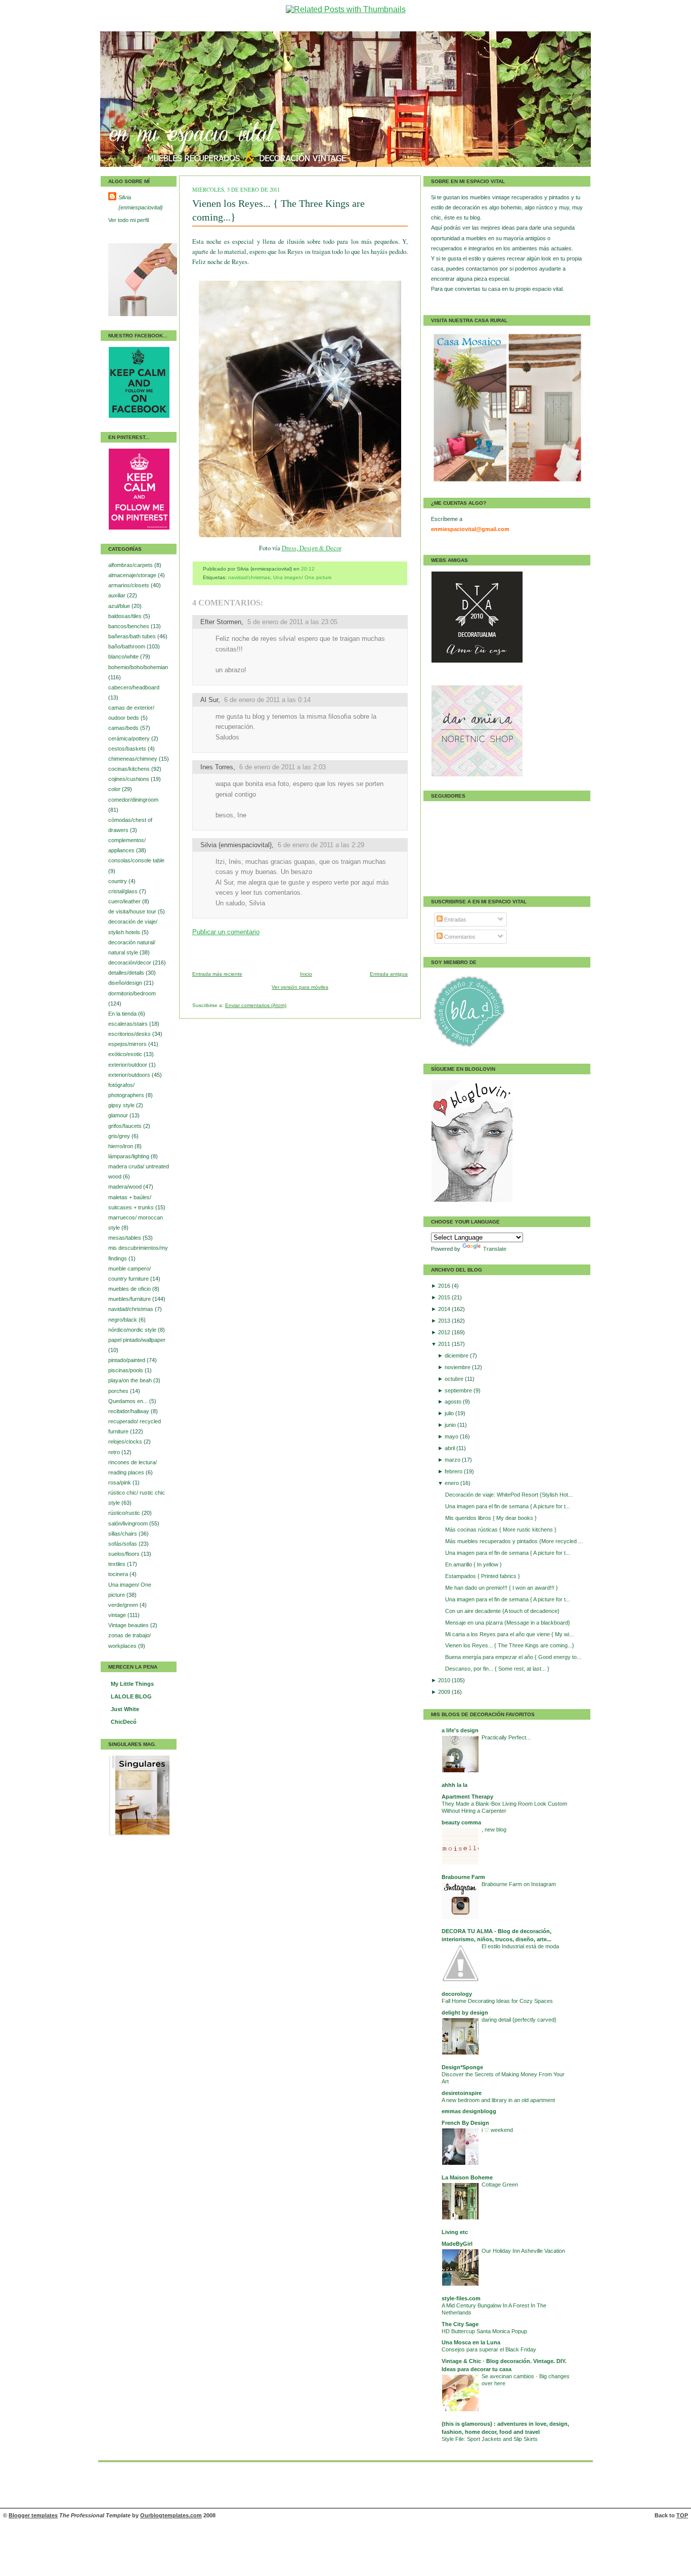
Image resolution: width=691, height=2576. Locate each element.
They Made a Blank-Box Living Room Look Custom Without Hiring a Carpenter (504, 1807)
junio (451, 1425)
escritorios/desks (130, 1034)
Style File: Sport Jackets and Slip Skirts (490, 2439)
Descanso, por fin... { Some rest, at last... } (497, 1669)
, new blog (494, 1829)
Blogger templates (33, 2515)
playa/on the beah (131, 1380)
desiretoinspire (462, 2093)
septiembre (459, 1390)
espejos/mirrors (128, 1044)
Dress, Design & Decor (312, 548)
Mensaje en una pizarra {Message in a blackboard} (508, 1623)
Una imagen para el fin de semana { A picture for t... (508, 1506)
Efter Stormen (221, 622)
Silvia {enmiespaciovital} (141, 202)
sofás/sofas (123, 1544)
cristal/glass (124, 891)
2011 (445, 1344)
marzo (453, 1460)
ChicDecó (124, 1722)
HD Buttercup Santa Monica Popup (484, 2331)
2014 (445, 1309)
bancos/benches (129, 626)
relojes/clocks (126, 1442)
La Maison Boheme (467, 2177)
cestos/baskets (128, 749)
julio (450, 1413)
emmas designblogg (469, 2111)
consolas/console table (136, 860)
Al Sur (209, 700)
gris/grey (120, 1136)
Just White (125, 1709)
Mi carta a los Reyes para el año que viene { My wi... (509, 1634)
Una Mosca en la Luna (471, 2342)
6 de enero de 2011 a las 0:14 (267, 700)
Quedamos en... (129, 1401)
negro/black (123, 1320)
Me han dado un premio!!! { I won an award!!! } (502, 1588)
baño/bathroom (127, 646)
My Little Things (132, 1684)
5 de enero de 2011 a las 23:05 (292, 622)
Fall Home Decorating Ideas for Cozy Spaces (497, 2001)
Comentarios (459, 937)
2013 (445, 1321)
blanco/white (124, 657)
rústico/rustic (125, 1513)
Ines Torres (217, 767)
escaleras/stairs (129, 1024)
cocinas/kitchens (130, 769)
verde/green (124, 1605)
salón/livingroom (129, 1523)
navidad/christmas (132, 1309)
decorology (457, 1994)
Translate (495, 1249)
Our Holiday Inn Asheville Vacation (523, 2251)
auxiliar (118, 595)
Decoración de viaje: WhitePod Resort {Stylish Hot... (509, 1495)
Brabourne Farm (463, 1877)
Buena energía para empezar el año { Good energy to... (513, 1657)
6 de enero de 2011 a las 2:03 (283, 767)
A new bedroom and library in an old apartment (498, 2100)
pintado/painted (127, 1360)
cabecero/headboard (134, 687)
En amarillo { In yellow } (473, 1564)
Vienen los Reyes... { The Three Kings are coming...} (510, 1645)
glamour (119, 1115)
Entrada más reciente (217, 974)
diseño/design (126, 983)
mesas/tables (125, 1238)
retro (115, 1452)
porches (119, 1391)
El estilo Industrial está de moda (520, 1946)
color (115, 789)
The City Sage (460, 2324)
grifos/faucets (126, 1126)
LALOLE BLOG (131, 1696)
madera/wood (126, 1187)
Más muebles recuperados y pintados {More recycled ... (514, 1541)
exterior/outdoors (130, 1075)
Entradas (455, 920)
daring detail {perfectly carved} (519, 2020)
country (118, 881)
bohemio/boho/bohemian (138, 667)
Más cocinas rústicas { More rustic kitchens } (501, 1530)
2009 (445, 1692)
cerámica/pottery (130, 738)
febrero (454, 1471)
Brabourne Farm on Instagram (519, 1884)
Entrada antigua (389, 974)
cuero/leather (125, 901)
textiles (118, 1564)
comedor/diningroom (133, 800)
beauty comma (461, 1822)
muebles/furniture (130, 1299)
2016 (445, 1286)
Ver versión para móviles (300, 987)
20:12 (308, 569)
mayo (452, 1436)
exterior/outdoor (128, 1065)
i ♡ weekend (497, 2130)
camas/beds (124, 728)
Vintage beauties (129, 1625)
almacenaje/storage (133, 575)
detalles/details (127, 973)
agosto (454, 1402)
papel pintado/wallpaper (137, 1340)
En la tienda (123, 1014)
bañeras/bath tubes (133, 636)
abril (450, 1448)
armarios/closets (129, 585)
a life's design (460, 1730)
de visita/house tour (133, 911)
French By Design (465, 2123)
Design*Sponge (462, 2067)
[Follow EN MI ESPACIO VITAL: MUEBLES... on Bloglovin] (472, 1200)
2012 (445, 1332)
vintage (118, 1615)
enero (452, 1483)
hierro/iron (121, 1146)
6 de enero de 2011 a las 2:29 (321, 845)
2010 (445, 1680)
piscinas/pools (126, 1370)
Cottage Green (500, 2185)
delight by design (465, 2013)
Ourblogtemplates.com (171, 2515)
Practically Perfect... (506, 1737)
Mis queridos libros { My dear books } (491, 1518)
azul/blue (120, 606)
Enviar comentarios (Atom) (256, 1005)
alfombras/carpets (131, 565)
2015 (445, 1297)
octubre (455, 1379)
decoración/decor (131, 963)
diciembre (457, 1356)
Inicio (306, 974)
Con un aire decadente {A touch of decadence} (502, 1611)
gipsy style (122, 1105)
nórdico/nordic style (133, 1330)
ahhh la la (455, 1785)
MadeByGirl (457, 2244)
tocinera (119, 1574)
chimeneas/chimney (134, 759)
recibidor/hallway (129, 1411)
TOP (682, 2515)
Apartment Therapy (467, 1797)
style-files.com (461, 2298)
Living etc (455, 2232)
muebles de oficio (130, 1289)
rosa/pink (120, 1482)
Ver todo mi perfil (128, 220)
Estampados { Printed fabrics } (483, 1576)
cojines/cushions (129, 779)
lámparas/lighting (129, 1156)
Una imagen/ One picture (303, 577)
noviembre (458, 1367)
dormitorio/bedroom (132, 993)
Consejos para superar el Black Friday (489, 2349)
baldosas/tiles (126, 616)
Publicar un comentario (226, 932)
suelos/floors (125, 1554)
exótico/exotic (126, 1054)
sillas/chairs (123, 1534)
